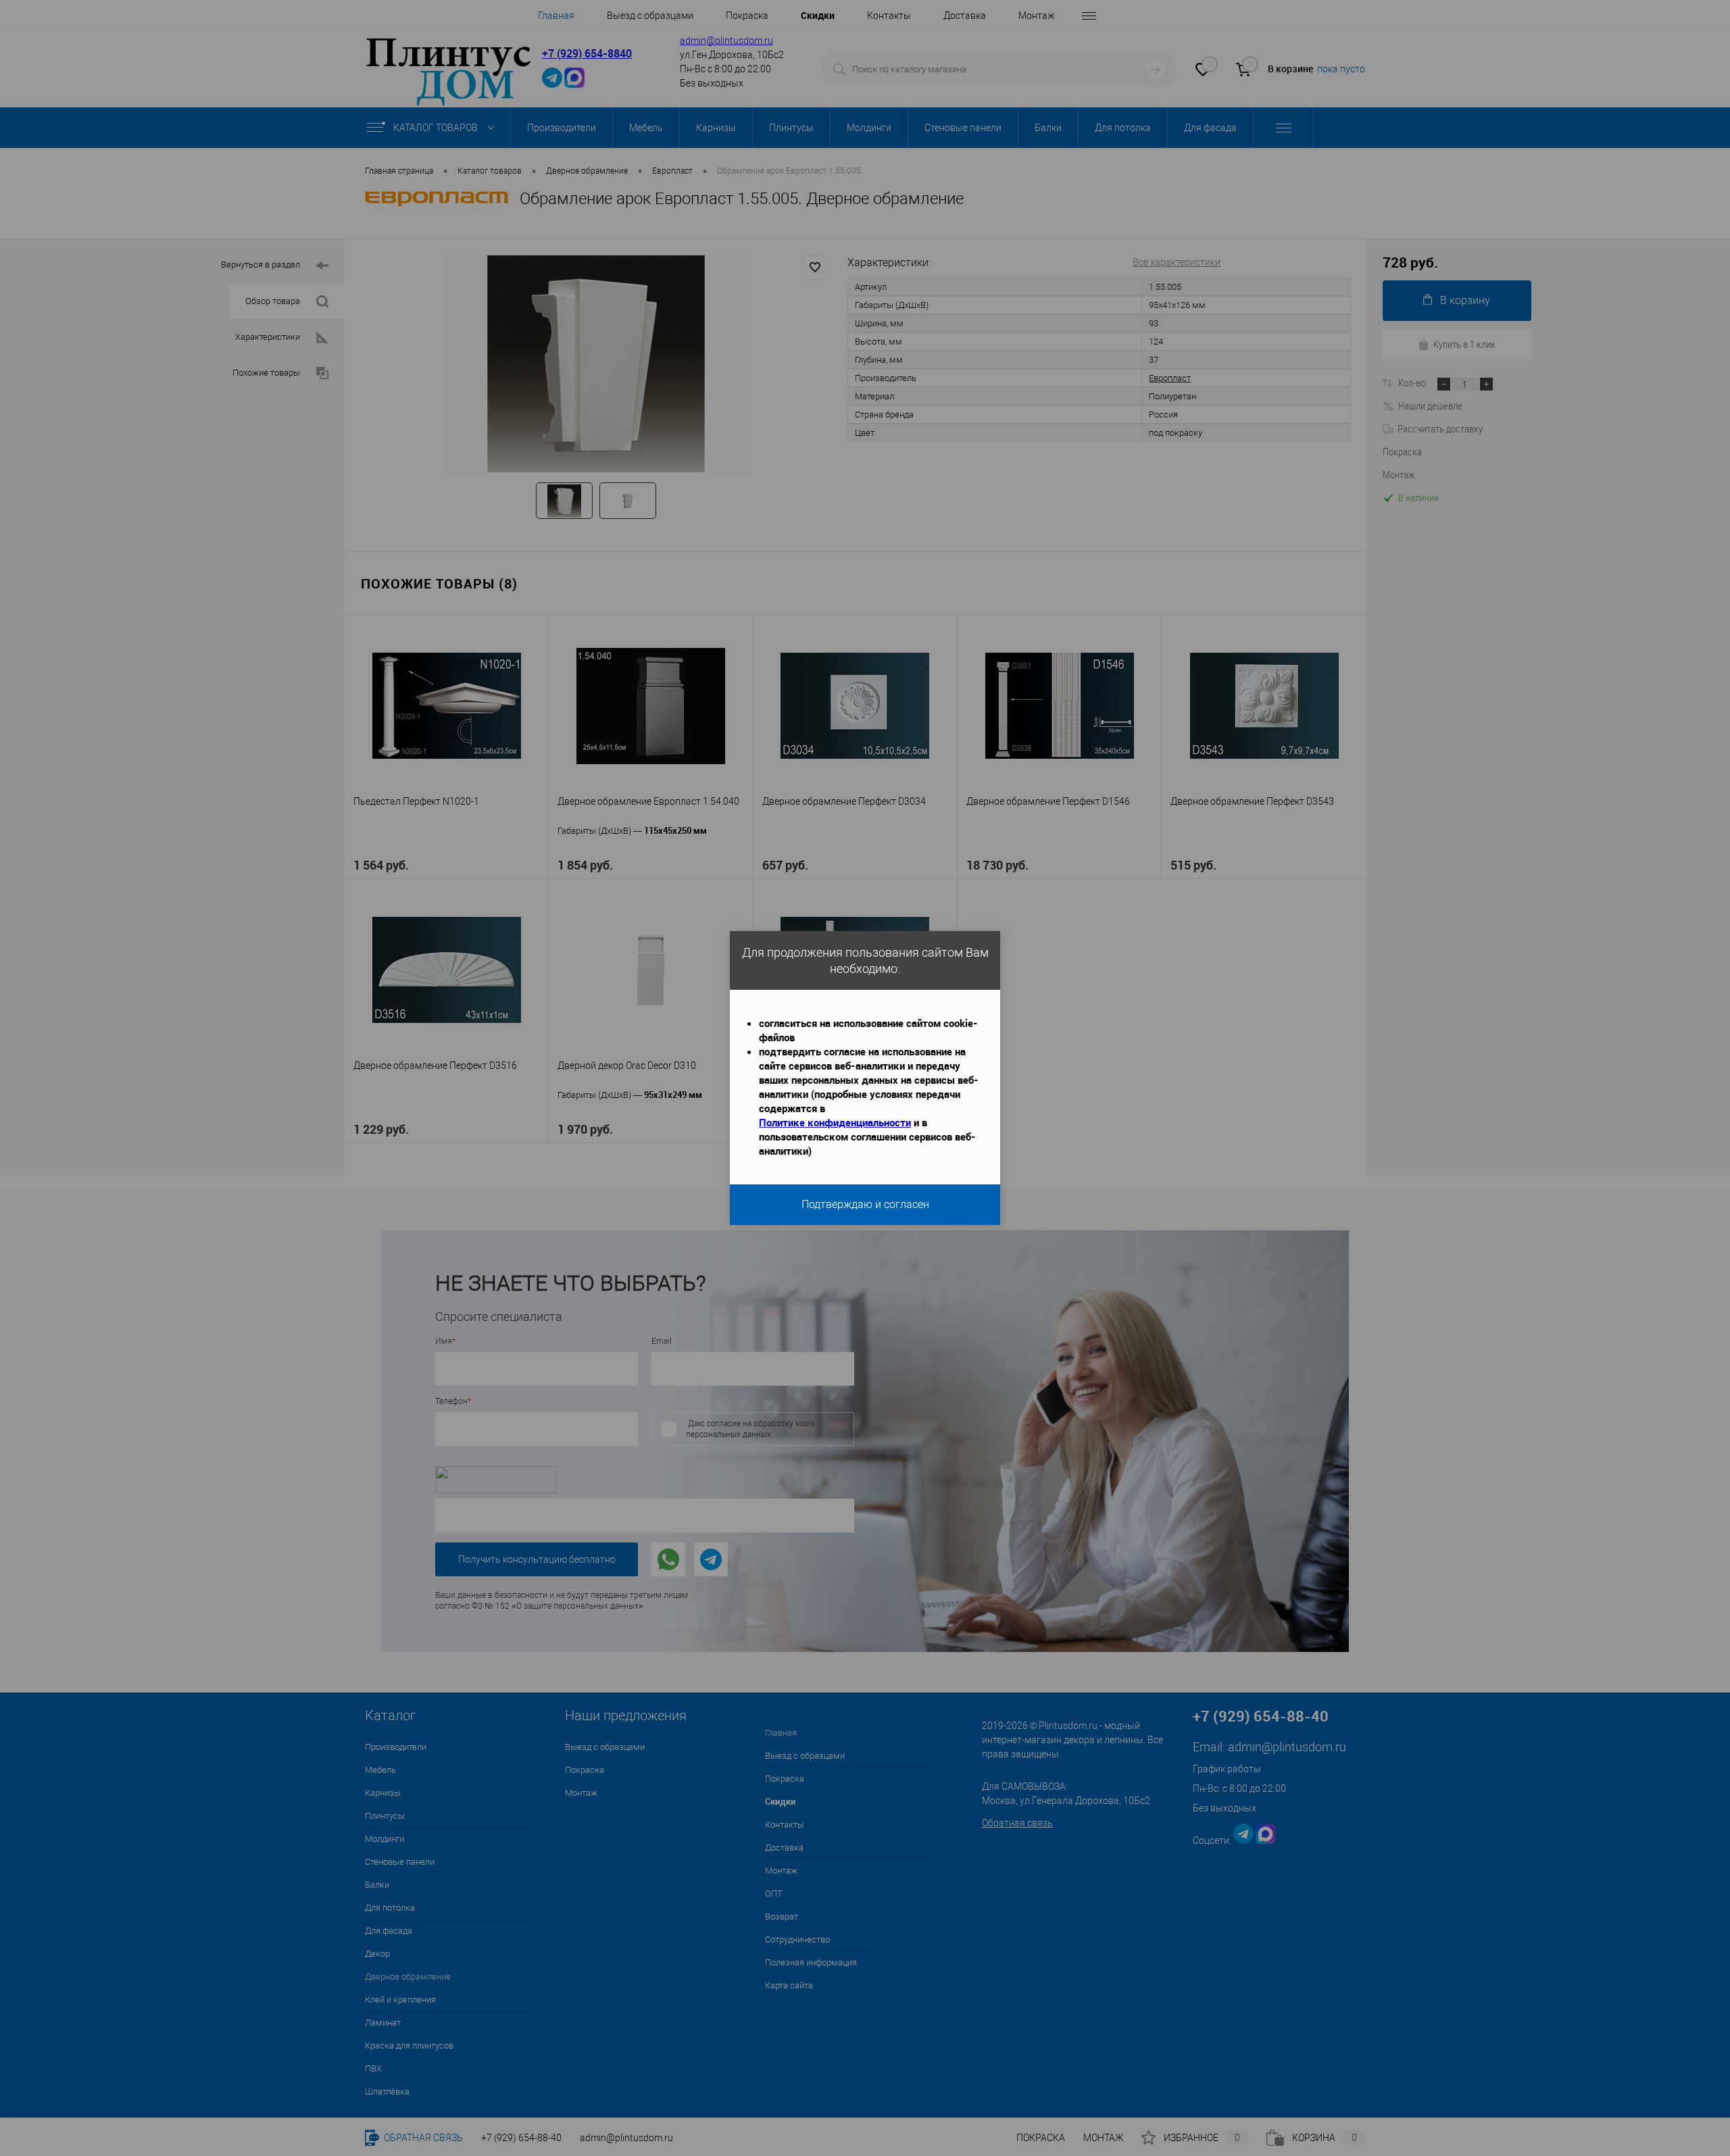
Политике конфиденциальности (835, 1122)
